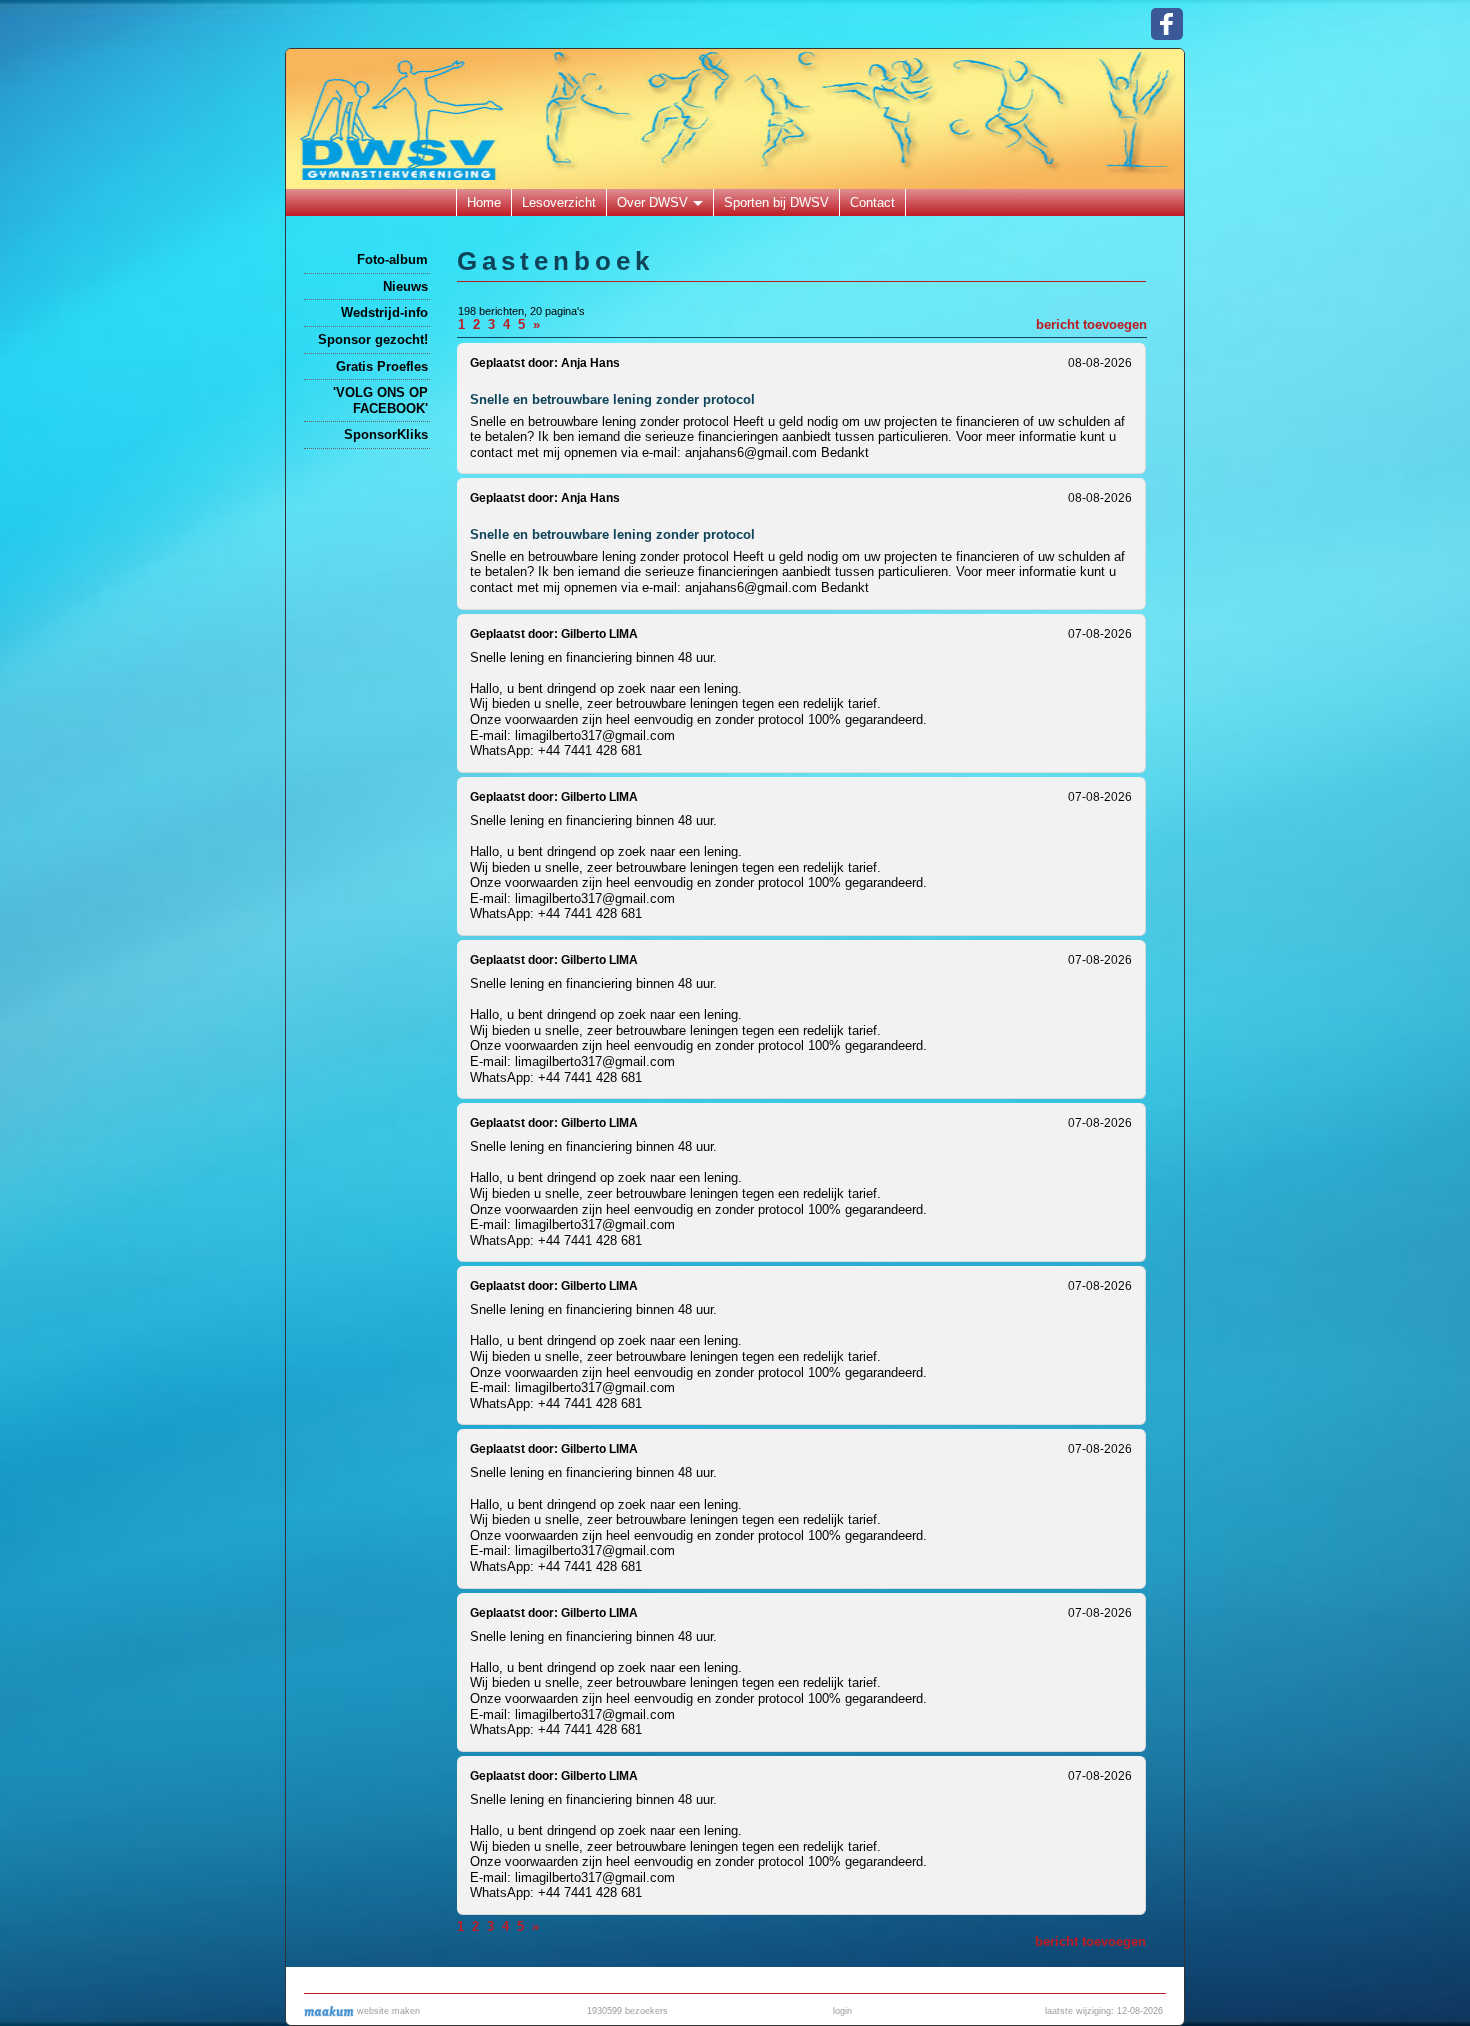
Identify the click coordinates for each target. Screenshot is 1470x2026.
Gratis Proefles (382, 366)
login (842, 2011)
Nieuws (405, 286)
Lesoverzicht (559, 202)
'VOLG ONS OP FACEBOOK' (380, 400)
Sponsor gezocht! (373, 339)
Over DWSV (652, 202)
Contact (872, 202)
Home (484, 202)
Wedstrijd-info (384, 312)
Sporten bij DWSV (776, 202)
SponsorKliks (386, 434)
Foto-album (392, 259)
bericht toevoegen (1091, 324)
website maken (387, 2011)
